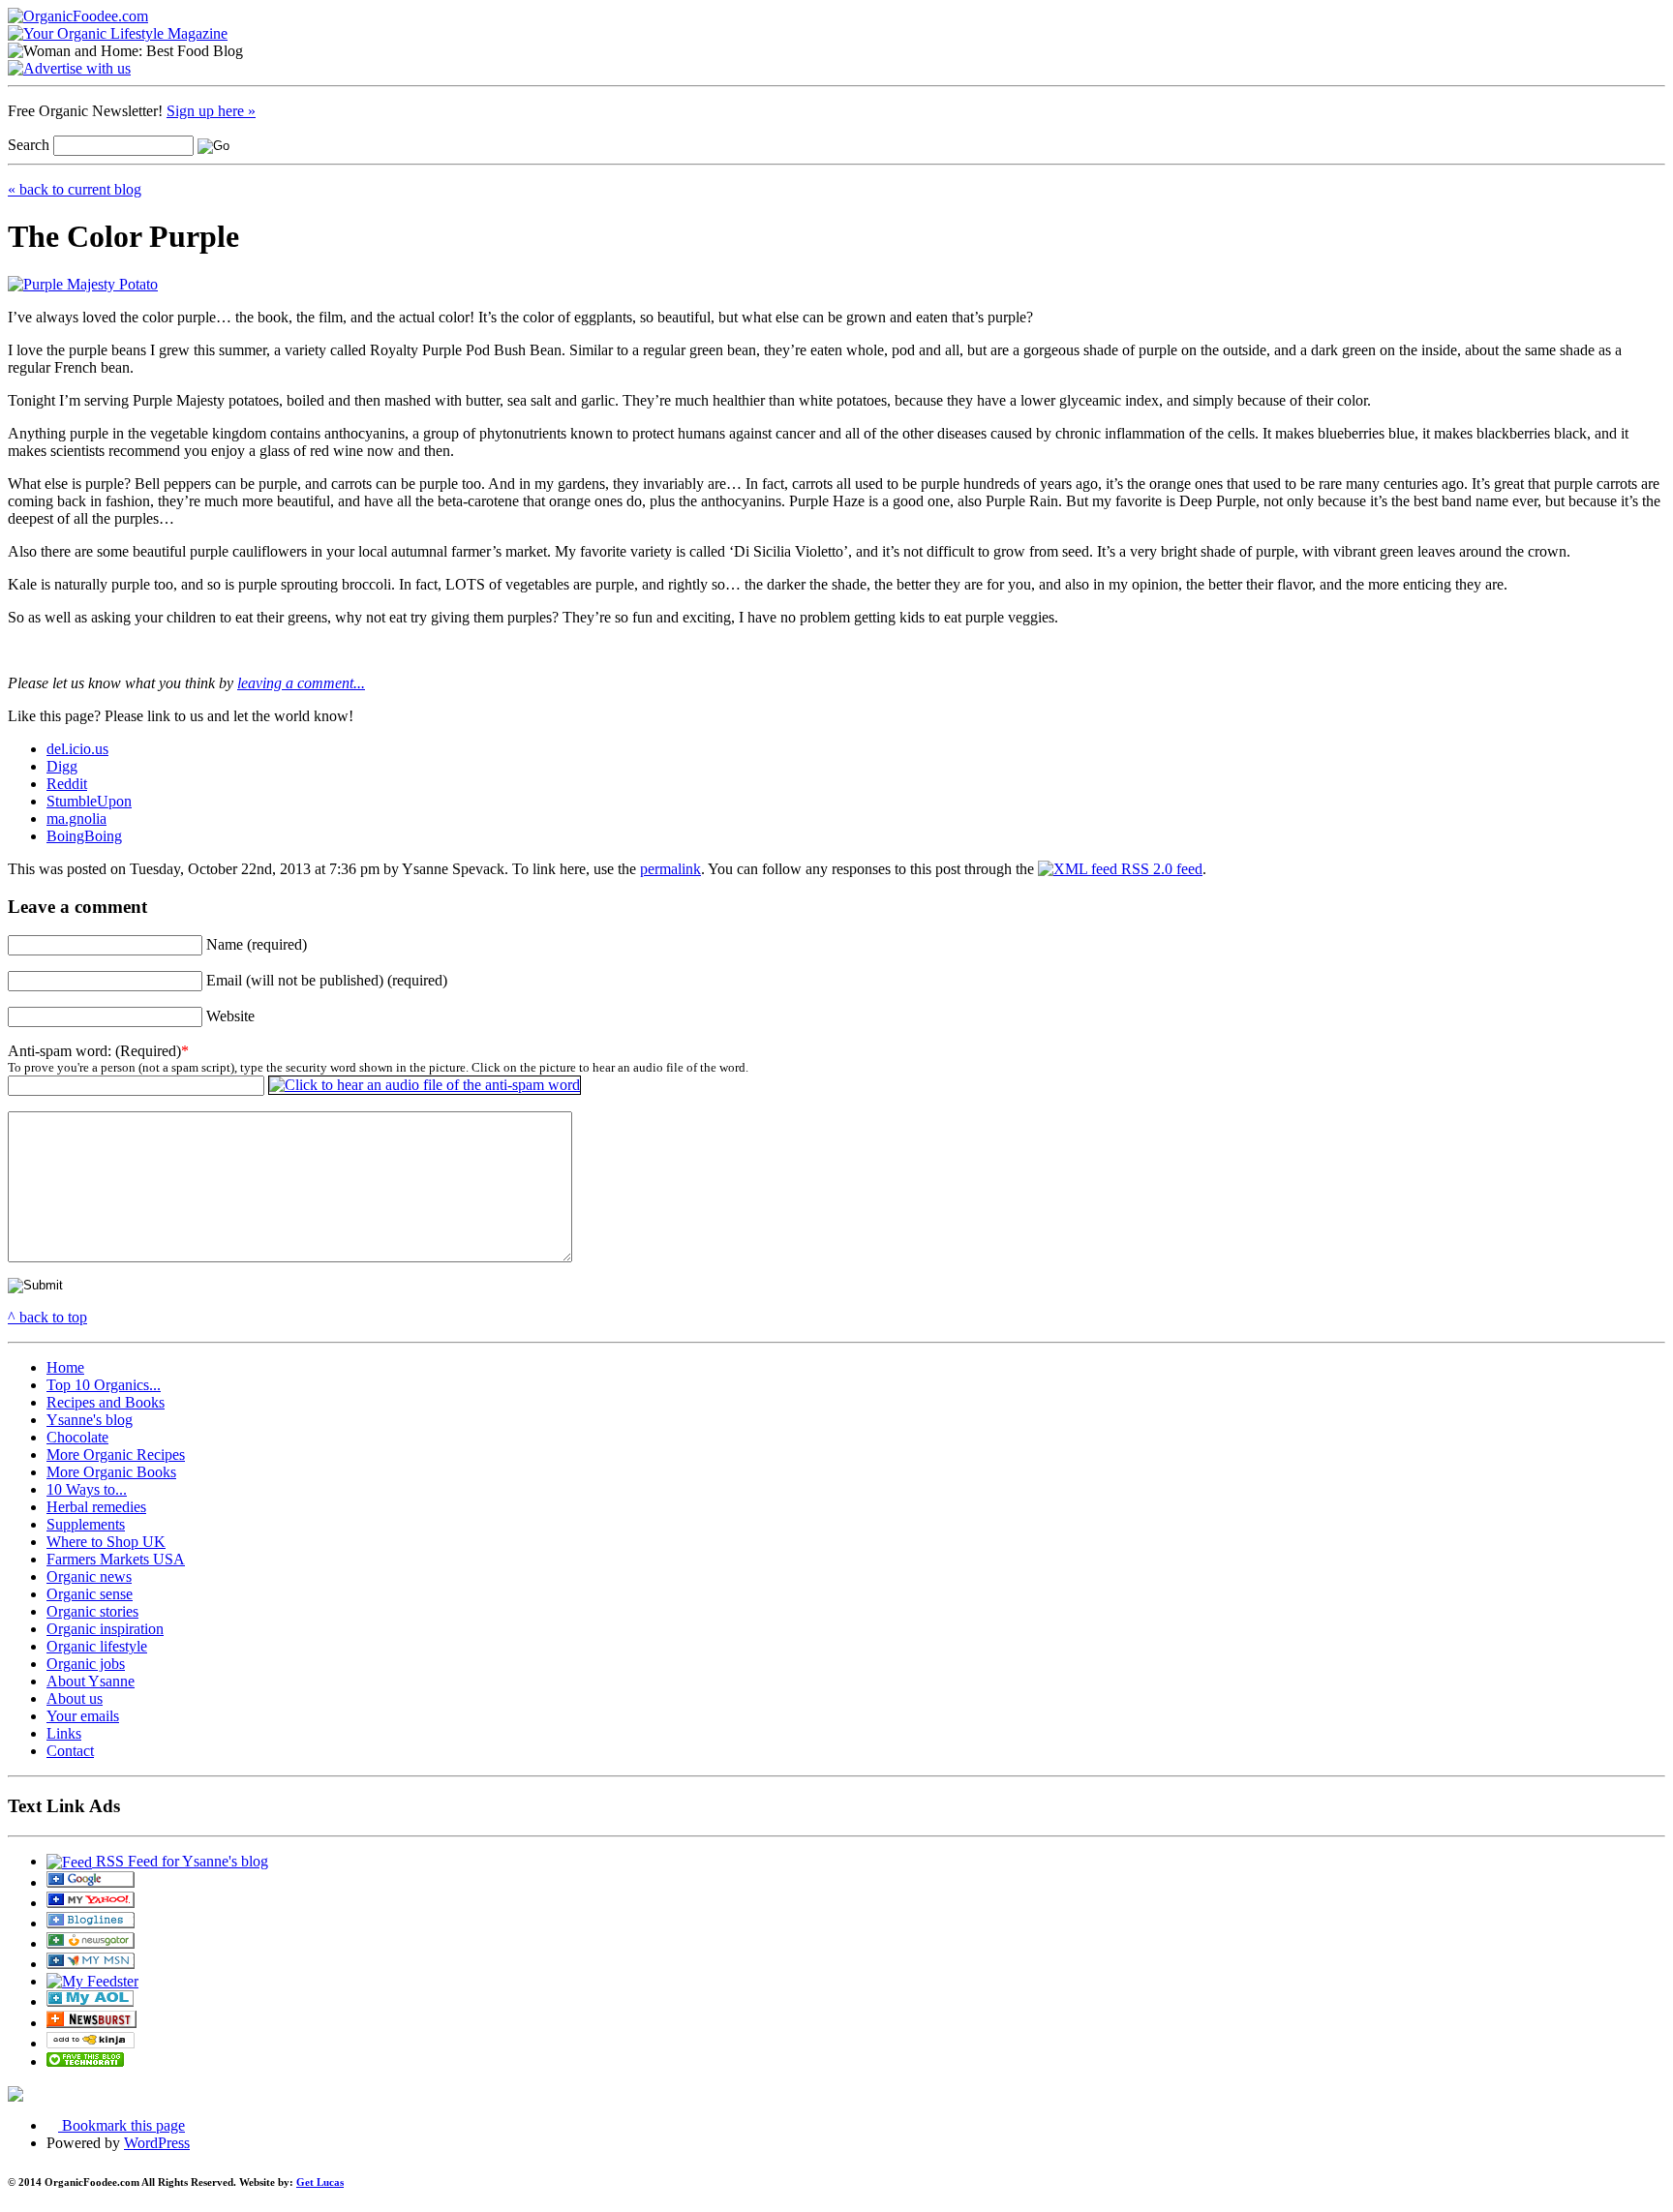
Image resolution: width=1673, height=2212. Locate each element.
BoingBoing (84, 836)
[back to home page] (78, 16)
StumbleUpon (89, 801)
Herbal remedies (96, 1507)
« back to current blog (75, 189)
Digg (62, 766)
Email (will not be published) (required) (327, 980)
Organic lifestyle (97, 1646)
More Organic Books (111, 1472)
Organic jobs (86, 1664)
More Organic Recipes (116, 1454)
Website (230, 1016)
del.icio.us (77, 749)
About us (75, 1698)
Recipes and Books (106, 1402)
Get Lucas (320, 2182)
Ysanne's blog (90, 1420)
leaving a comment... (301, 683)
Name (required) (257, 944)
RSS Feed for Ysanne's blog (180, 1861)
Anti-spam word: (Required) (94, 1051)
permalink (670, 869)
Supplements (86, 1524)
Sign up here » (211, 111)
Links (64, 1733)
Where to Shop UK (106, 1542)
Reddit (67, 784)
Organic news (89, 1576)
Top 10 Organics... (104, 1385)
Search (29, 145)
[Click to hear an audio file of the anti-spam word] (425, 1085)
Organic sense (90, 1594)
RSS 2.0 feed (1160, 869)
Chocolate (77, 1437)
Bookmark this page (122, 2125)
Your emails (83, 1716)
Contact (70, 1751)
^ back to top (47, 1317)
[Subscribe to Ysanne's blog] (91, 1882)
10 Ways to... (87, 1489)
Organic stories (92, 1611)
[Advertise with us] (69, 68)
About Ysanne (91, 1681)
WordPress (157, 2143)
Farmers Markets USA (116, 1559)
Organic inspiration (105, 1629)
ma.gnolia (76, 818)
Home (65, 1367)
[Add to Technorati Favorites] (85, 2061)
